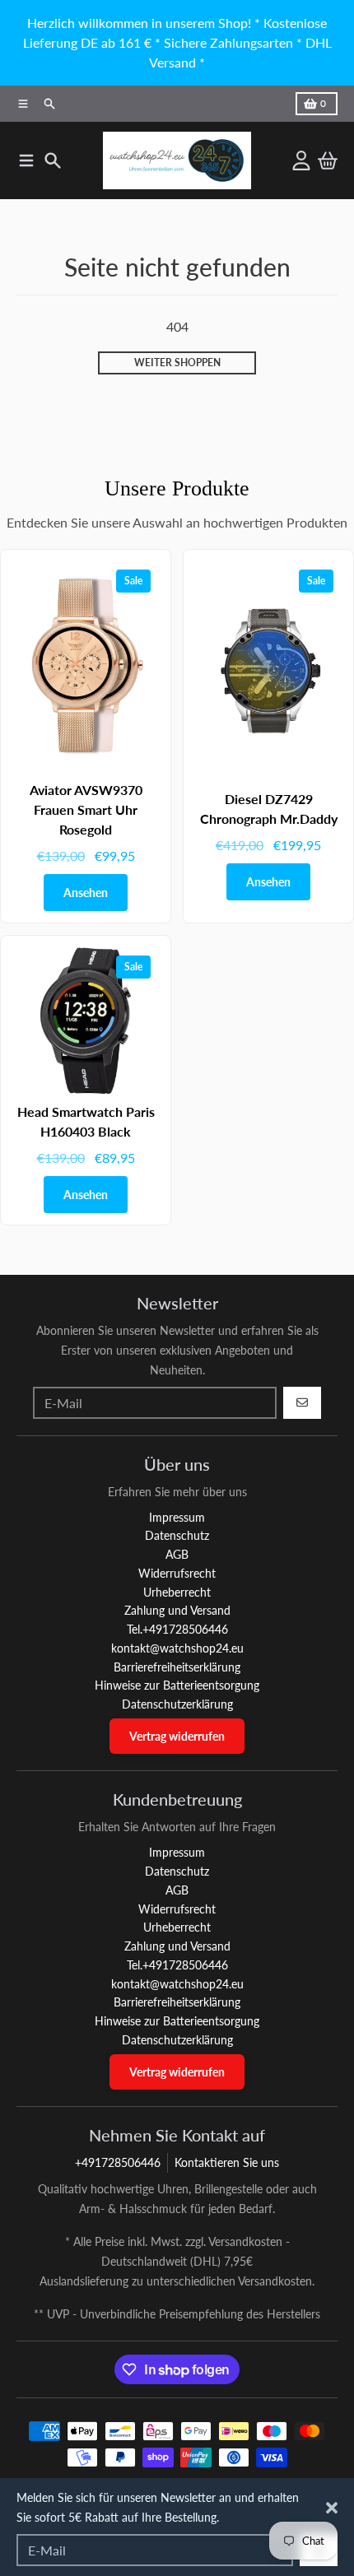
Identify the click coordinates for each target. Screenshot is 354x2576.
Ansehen (86, 893)
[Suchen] (53, 160)
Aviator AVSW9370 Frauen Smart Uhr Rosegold (86, 809)
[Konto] (301, 160)
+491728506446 (118, 2162)
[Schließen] (332, 2508)
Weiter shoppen (177, 363)
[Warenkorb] (328, 160)
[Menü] (26, 160)
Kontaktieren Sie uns (227, 2162)
